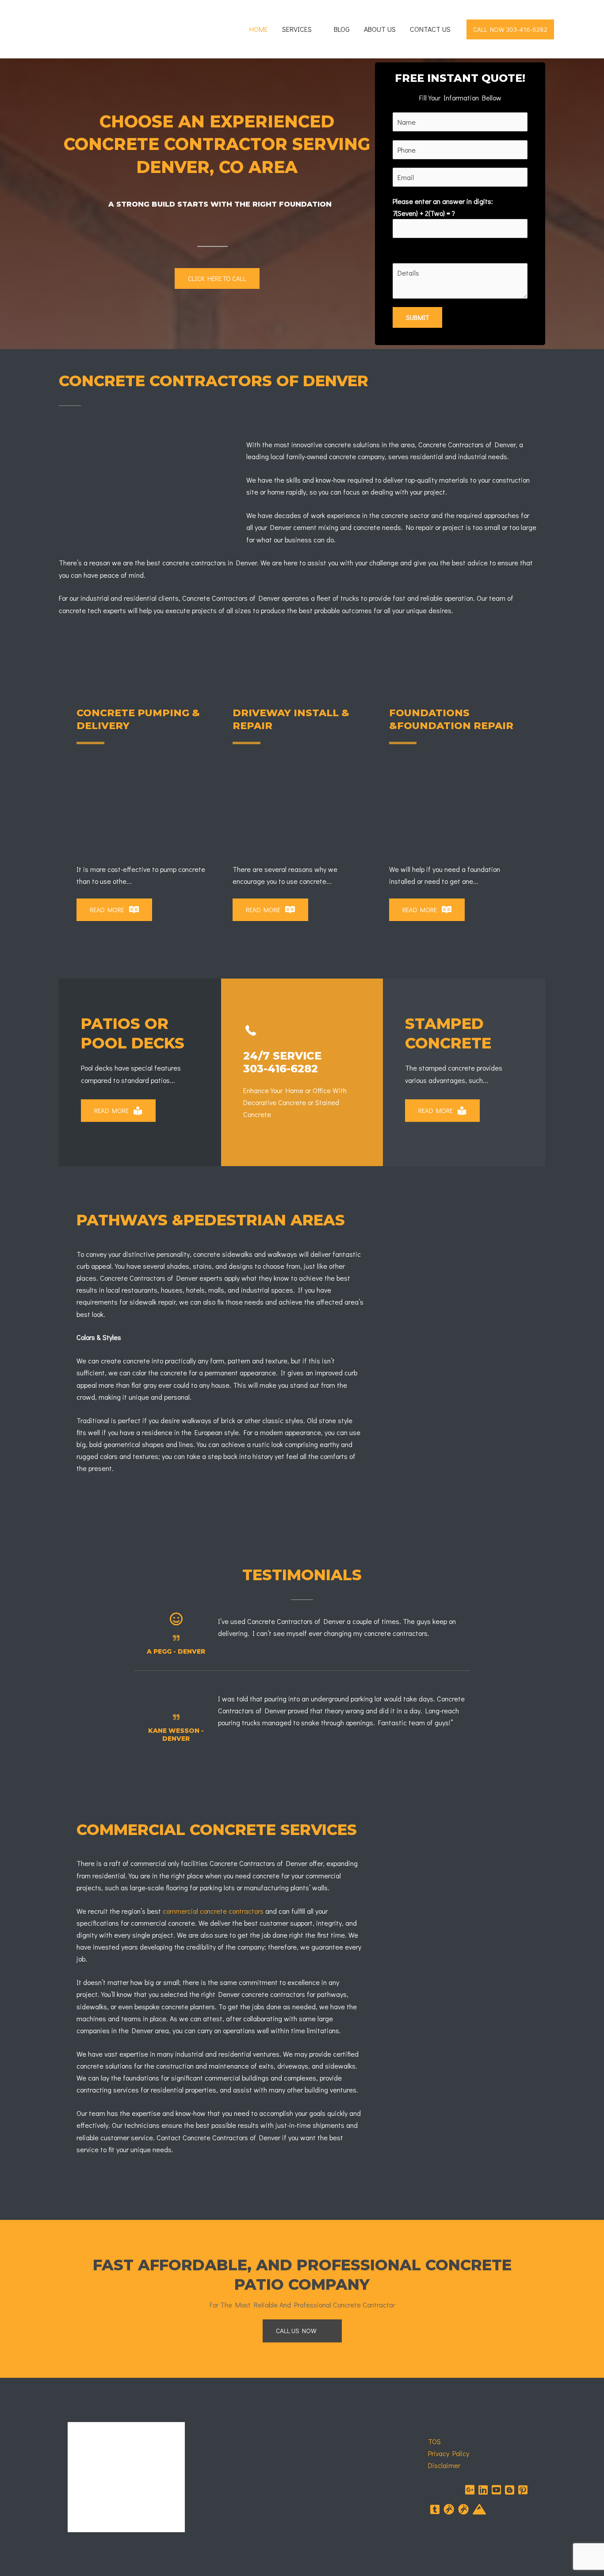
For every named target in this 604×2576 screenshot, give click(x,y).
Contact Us (430, 29)
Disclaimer (444, 2465)
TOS (434, 2441)
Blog (342, 29)
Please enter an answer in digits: (443, 207)
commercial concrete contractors (213, 1911)
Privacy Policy (449, 2453)
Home (259, 29)
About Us (380, 29)
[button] (510, 29)
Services (297, 29)
